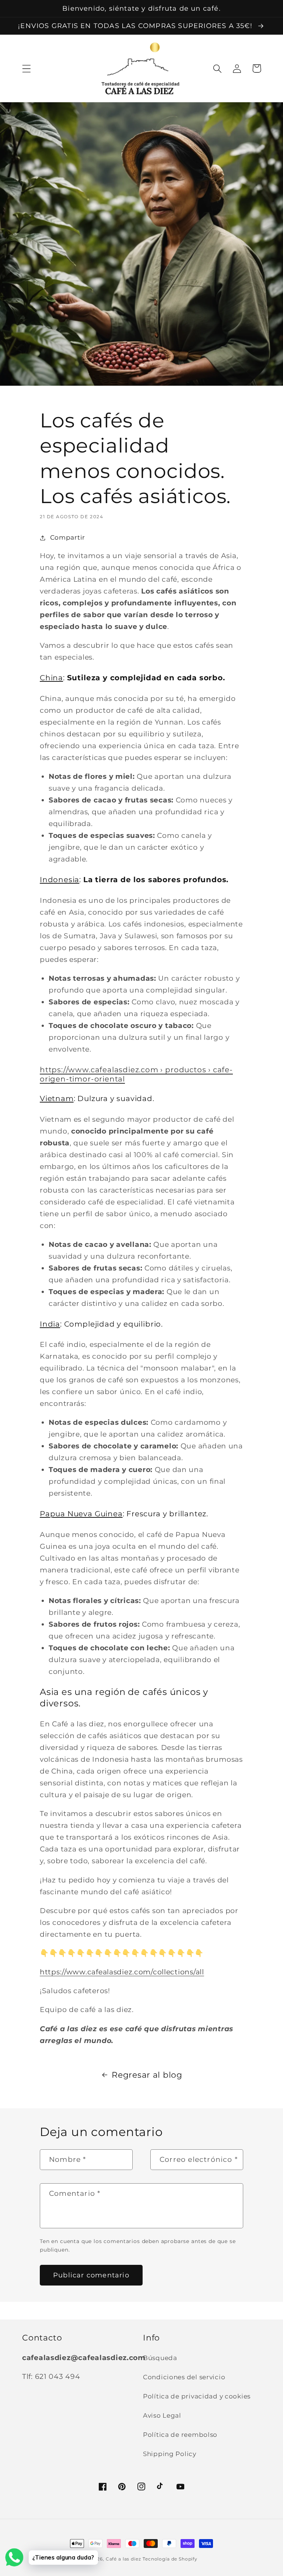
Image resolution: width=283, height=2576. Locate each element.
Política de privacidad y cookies (197, 2396)
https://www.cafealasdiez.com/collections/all (122, 1972)
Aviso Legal (162, 2415)
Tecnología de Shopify (170, 2559)
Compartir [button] (68, 537)
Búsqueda (160, 2358)
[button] (27, 68)
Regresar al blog (147, 2075)
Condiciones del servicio (184, 2377)
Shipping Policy (170, 2454)
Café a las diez (123, 2559)
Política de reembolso (180, 2435)
